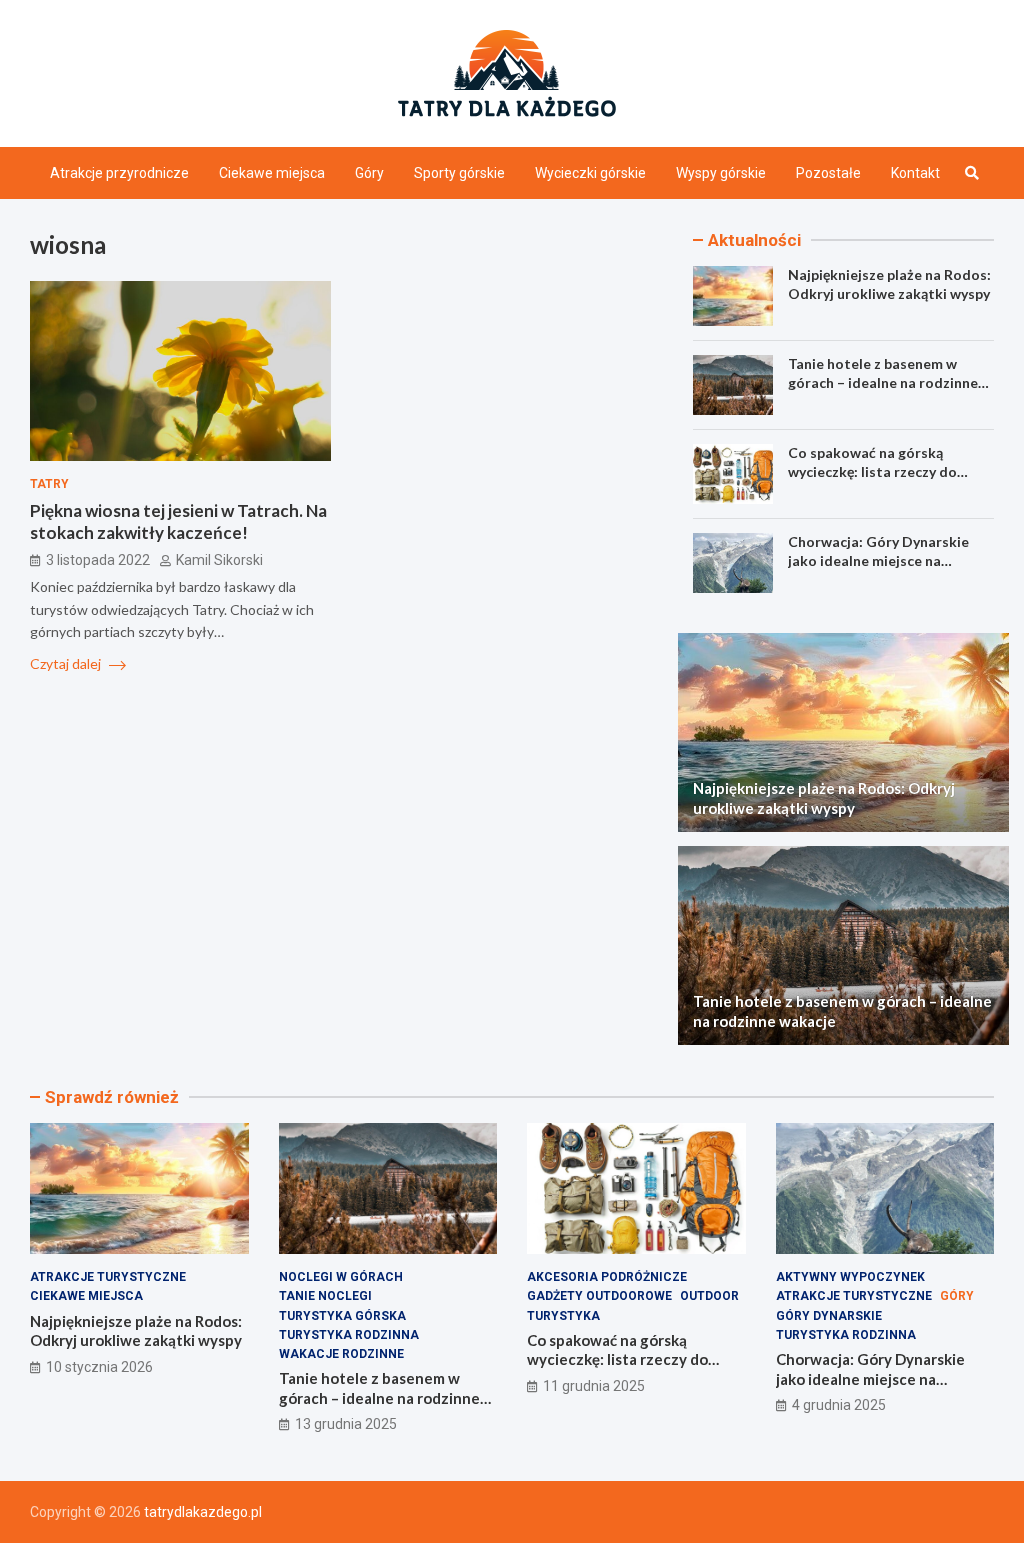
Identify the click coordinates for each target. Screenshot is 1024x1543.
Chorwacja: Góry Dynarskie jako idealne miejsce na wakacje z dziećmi (878, 559)
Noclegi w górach (341, 1277)
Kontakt (915, 173)
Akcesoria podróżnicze (607, 1277)
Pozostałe (828, 173)
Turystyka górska (342, 1316)
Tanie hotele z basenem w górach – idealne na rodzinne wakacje (883, 381)
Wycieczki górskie (590, 173)
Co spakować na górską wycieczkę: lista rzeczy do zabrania (872, 470)
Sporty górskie (459, 173)
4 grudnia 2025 (839, 1405)
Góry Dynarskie (829, 1316)
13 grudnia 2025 (346, 1424)
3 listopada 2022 (98, 560)
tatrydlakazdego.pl (203, 1512)
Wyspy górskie (721, 173)
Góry (369, 173)
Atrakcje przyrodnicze (119, 173)
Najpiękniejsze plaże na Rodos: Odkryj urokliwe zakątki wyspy (889, 283)
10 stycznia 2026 (99, 1367)
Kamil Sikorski (219, 560)
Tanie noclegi (325, 1296)
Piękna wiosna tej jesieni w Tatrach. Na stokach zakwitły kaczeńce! (178, 521)
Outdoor (709, 1296)
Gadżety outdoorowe (599, 1296)
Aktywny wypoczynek (850, 1277)
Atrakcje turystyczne (108, 1277)
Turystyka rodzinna (349, 1335)
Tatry (49, 484)
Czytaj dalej (67, 663)
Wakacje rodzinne (341, 1354)
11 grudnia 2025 (594, 1386)
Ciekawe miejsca (272, 173)
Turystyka (563, 1316)
